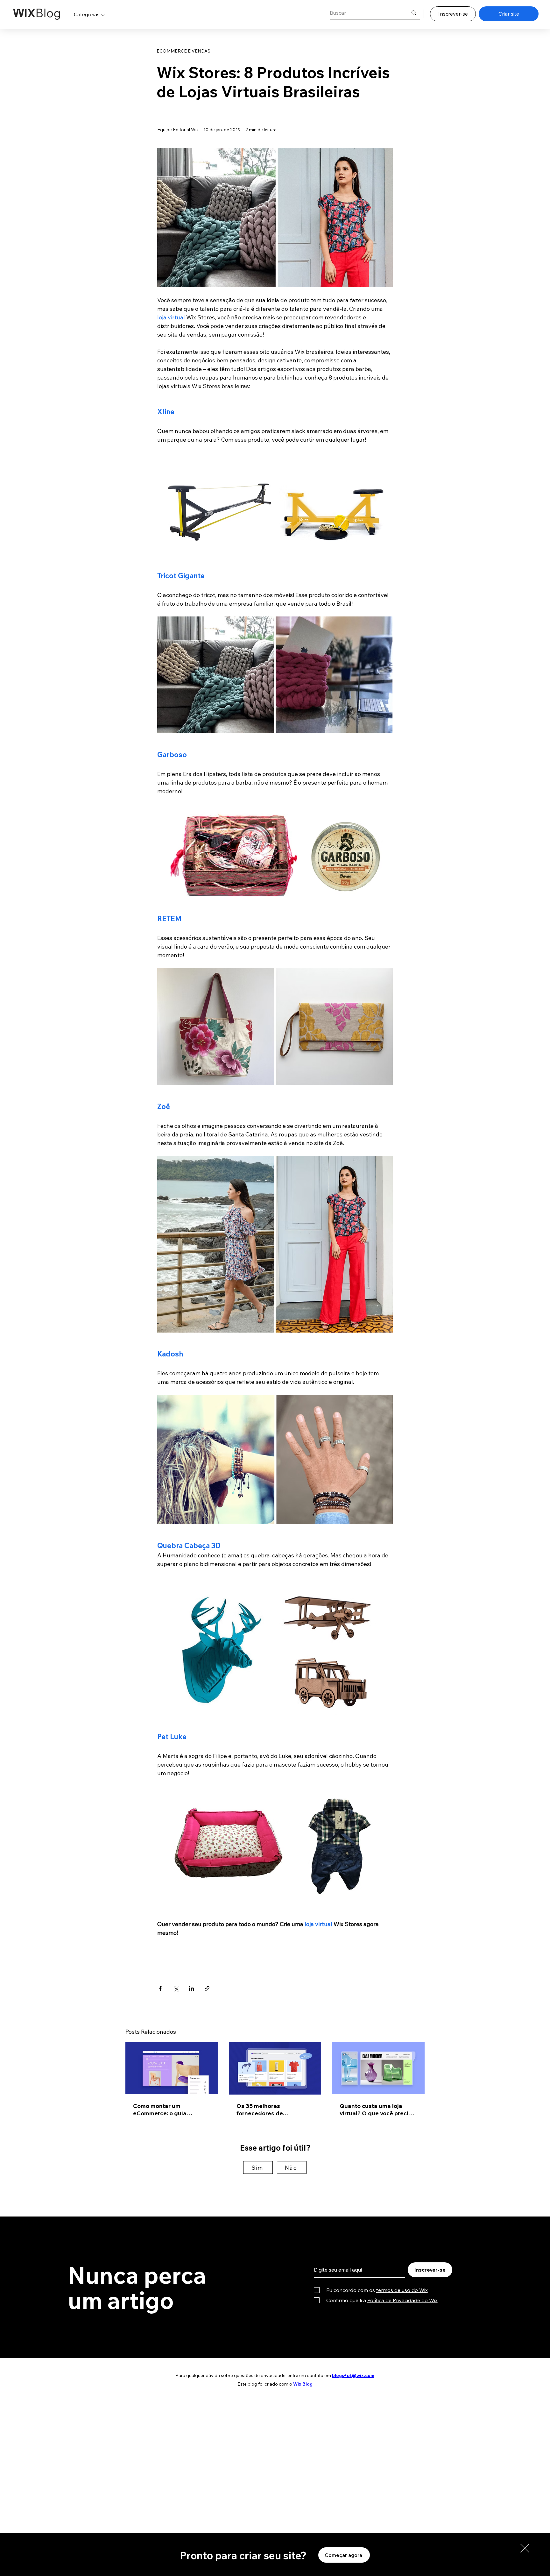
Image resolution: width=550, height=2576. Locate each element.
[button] (525, 2548)
